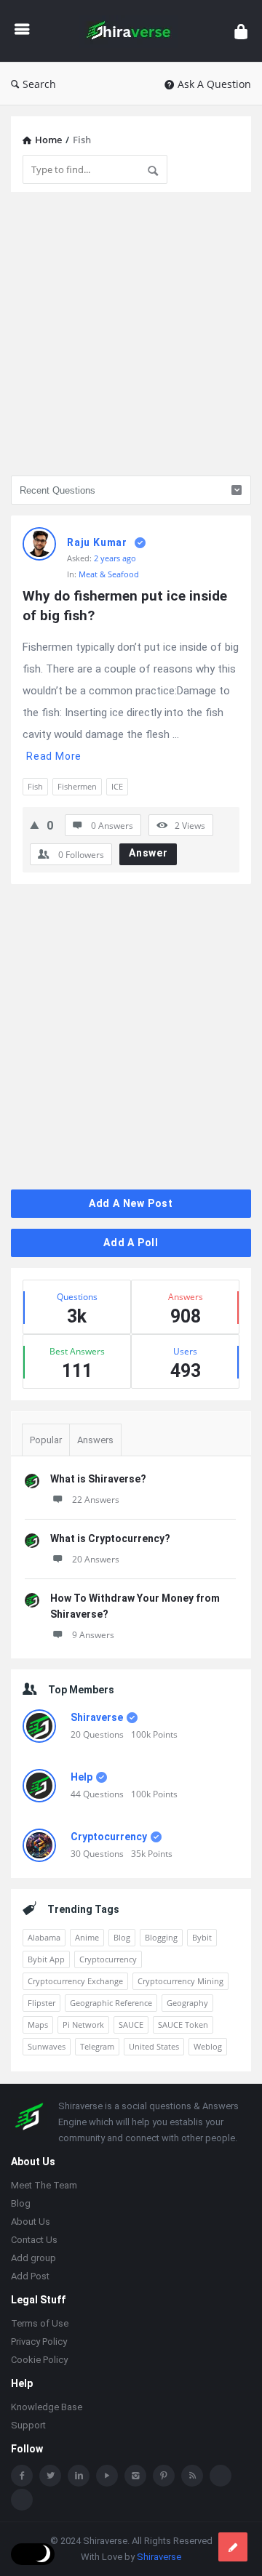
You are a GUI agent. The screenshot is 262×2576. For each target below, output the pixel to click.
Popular (46, 1440)
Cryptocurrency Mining (180, 1981)
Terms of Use (40, 2323)
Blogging (161, 1937)
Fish (35, 786)
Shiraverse (97, 1717)
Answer (148, 853)
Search (39, 84)
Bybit (202, 1937)
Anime (87, 1937)
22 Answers (96, 1500)
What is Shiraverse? (98, 1479)
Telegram (97, 2046)
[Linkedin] (79, 2476)
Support (28, 2425)
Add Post (30, 2276)
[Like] (35, 824)
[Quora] (22, 2500)
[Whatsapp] (221, 2476)
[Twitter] (50, 2476)
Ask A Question (214, 84)
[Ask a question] (233, 2547)
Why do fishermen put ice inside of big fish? (127, 606)
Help (82, 1777)
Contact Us (34, 2240)
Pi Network (83, 2025)
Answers (95, 1440)
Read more (54, 756)
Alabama (44, 1937)
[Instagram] (135, 2476)
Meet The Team (44, 2185)
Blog (122, 1937)
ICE (117, 786)
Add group (33, 2258)
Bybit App (46, 1959)
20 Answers (96, 1559)
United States (154, 2046)
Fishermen (77, 786)
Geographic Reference (111, 2003)
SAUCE (131, 2025)
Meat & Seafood (109, 574)
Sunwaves (47, 2046)
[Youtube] (107, 2476)
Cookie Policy (39, 2360)
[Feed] (192, 2476)
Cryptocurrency (109, 1837)
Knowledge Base (47, 2407)
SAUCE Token (183, 2025)
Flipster (41, 2003)
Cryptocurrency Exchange (75, 1981)
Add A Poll (131, 1243)
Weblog (208, 2046)
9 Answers (93, 1635)
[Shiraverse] (132, 31)
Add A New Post (131, 1203)
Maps (38, 2025)
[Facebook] (22, 2476)
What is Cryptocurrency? (110, 1538)
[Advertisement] (131, 334)
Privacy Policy (39, 2342)
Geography (187, 2003)
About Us (31, 2222)
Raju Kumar (97, 542)
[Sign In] (241, 31)
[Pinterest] (164, 2476)
